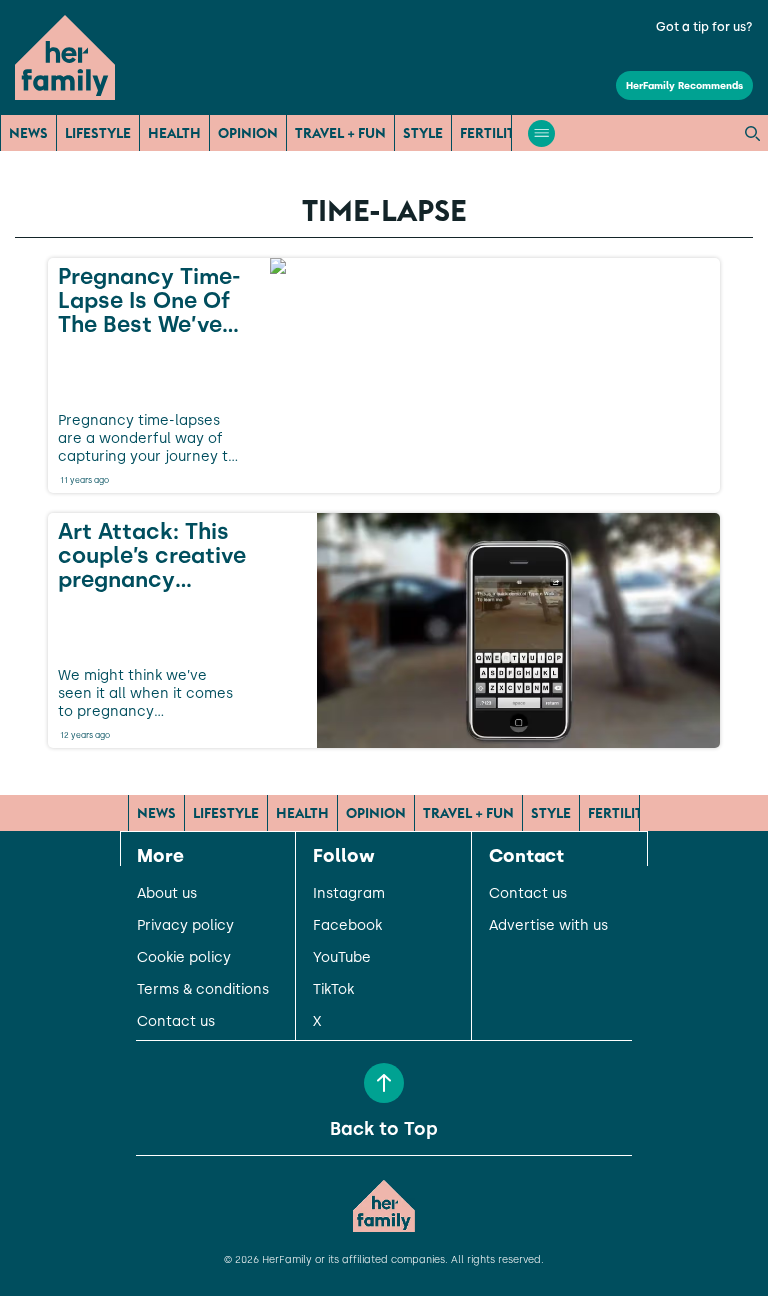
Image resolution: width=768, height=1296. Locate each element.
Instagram (349, 894)
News (28, 133)
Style (423, 133)
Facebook (347, 926)
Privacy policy (185, 926)
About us (167, 894)
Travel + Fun (340, 133)
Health (174, 133)
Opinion (248, 133)
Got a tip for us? (704, 27)
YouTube (342, 958)
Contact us (176, 1022)
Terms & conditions (203, 990)
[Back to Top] (384, 1083)
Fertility (492, 133)
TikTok (333, 990)
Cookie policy (184, 958)
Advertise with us (548, 926)
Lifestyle (98, 133)
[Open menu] (541, 133)
